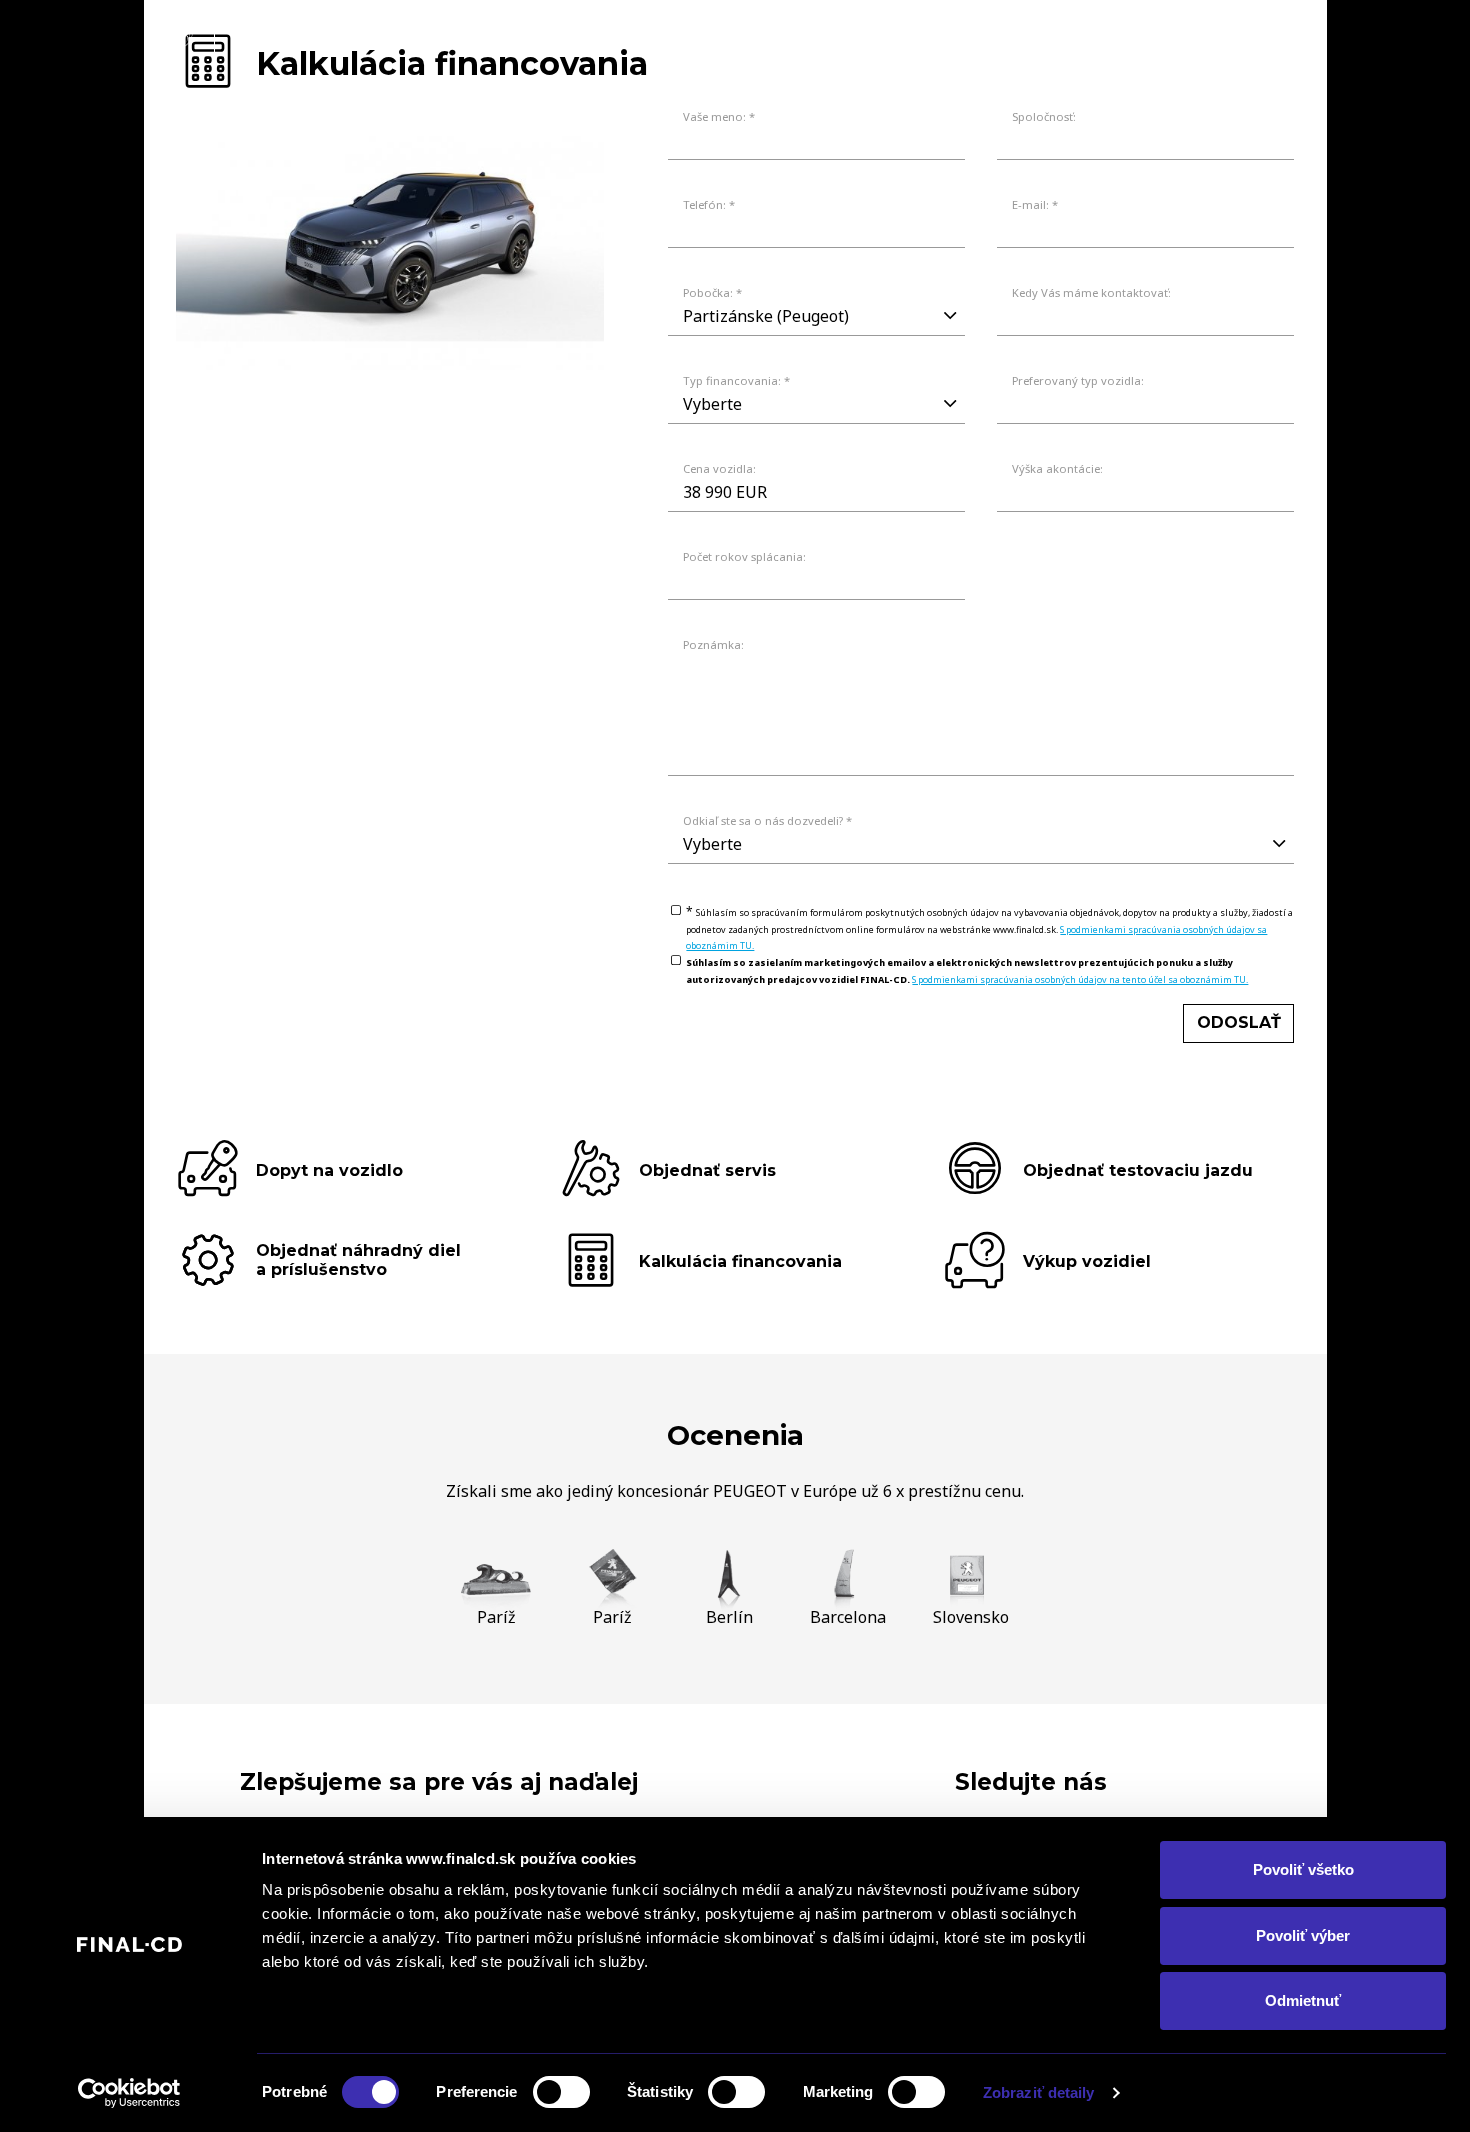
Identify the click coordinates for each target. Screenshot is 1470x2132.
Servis (1162, 36)
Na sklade (974, 36)
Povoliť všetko (1303, 1869)
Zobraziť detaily (1039, 2092)
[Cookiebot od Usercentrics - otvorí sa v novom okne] (129, 2093)
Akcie (1077, 36)
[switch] (561, 2092)
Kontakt (1263, 36)
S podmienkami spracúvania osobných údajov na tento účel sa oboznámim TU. (1080, 979)
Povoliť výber (1303, 1935)
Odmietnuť (1303, 2000)
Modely (860, 36)
